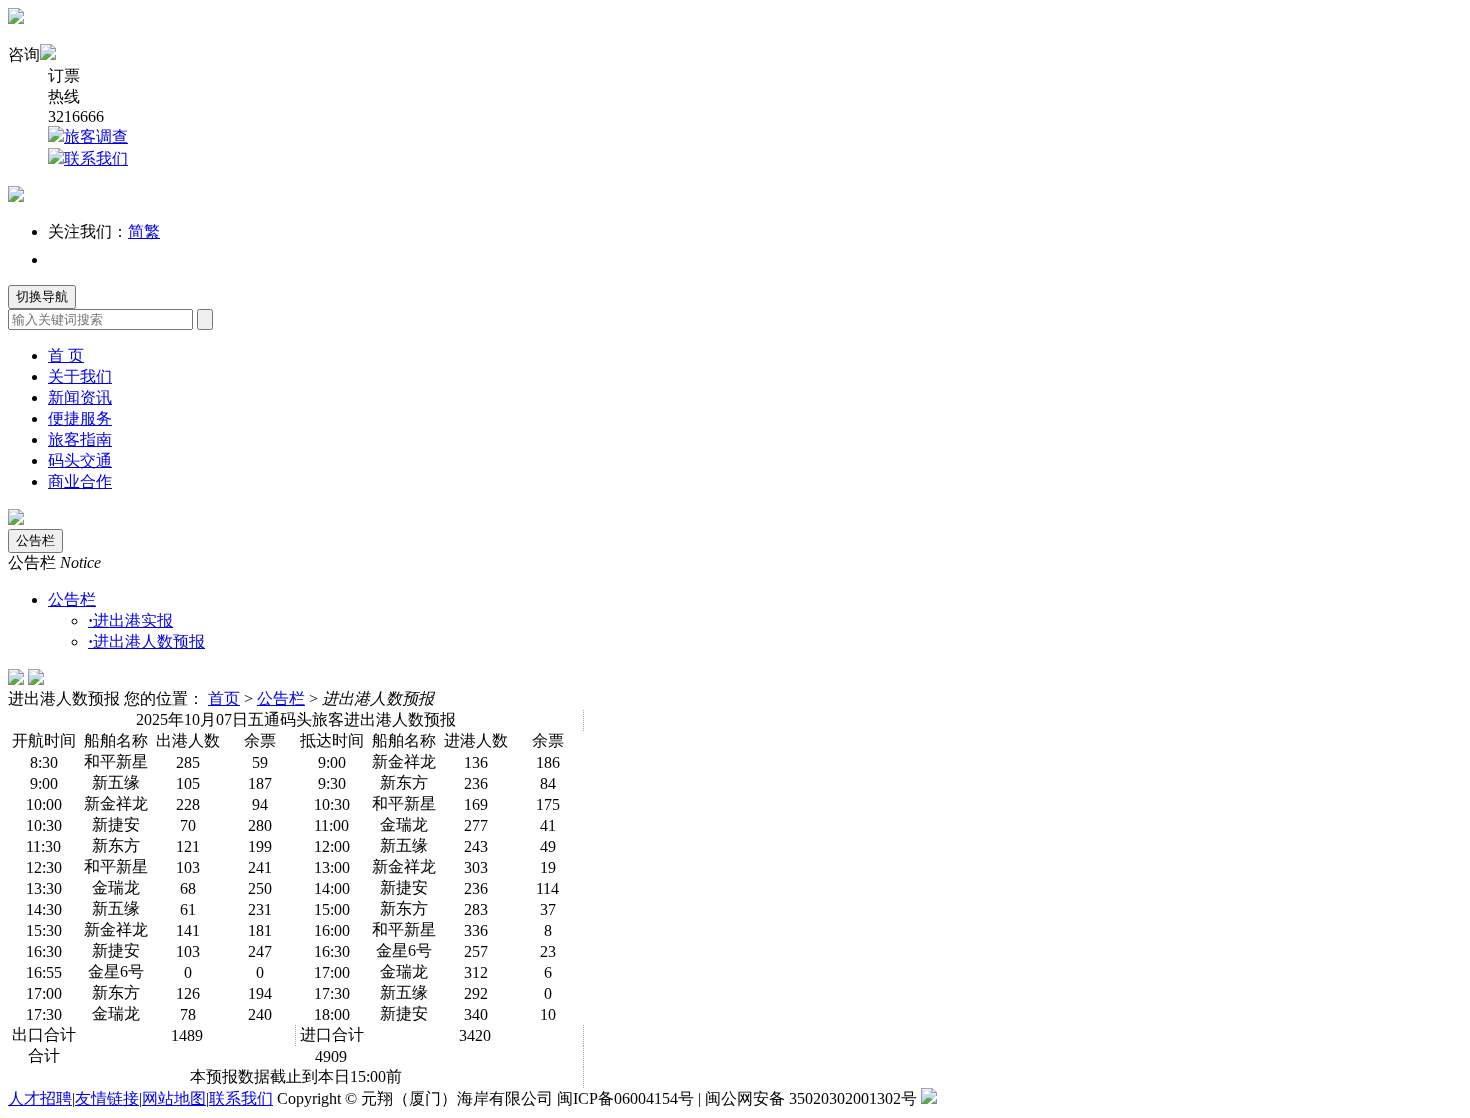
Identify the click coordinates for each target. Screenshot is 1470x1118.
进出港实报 (130, 620)
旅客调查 (96, 136)
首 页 (66, 355)
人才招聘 (40, 1098)
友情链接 (107, 1098)
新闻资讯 (80, 397)
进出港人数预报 (146, 641)
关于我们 (80, 376)
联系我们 (96, 158)
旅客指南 (80, 439)
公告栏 (35, 540)
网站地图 (174, 1098)
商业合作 (80, 481)
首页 (224, 698)
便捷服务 (80, 418)
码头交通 (80, 460)
